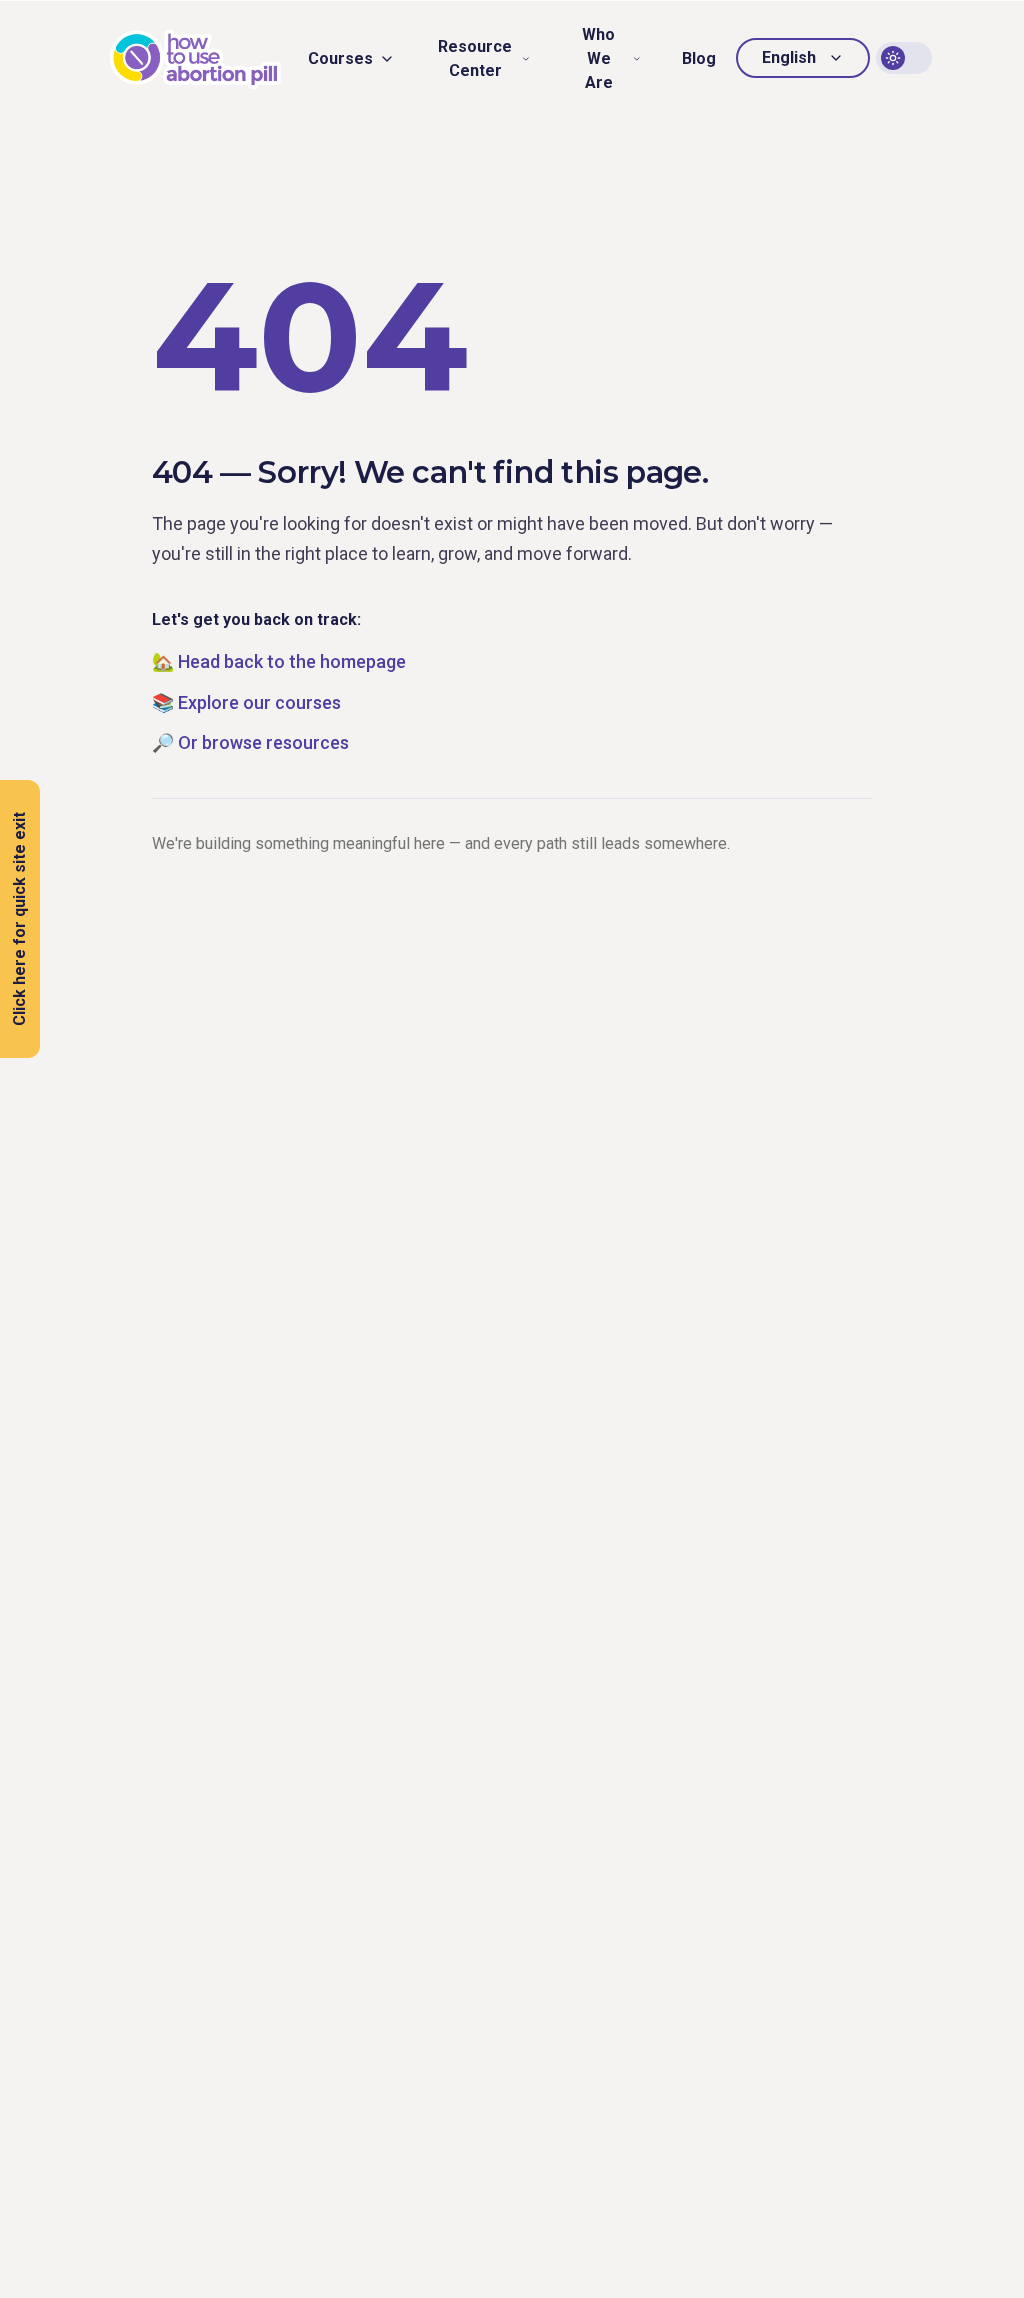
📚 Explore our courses (246, 702)
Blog (699, 58)
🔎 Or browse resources (250, 742)
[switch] (904, 58)
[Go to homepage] (196, 58)
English (789, 57)
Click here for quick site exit (19, 919)
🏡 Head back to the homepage (279, 661)
